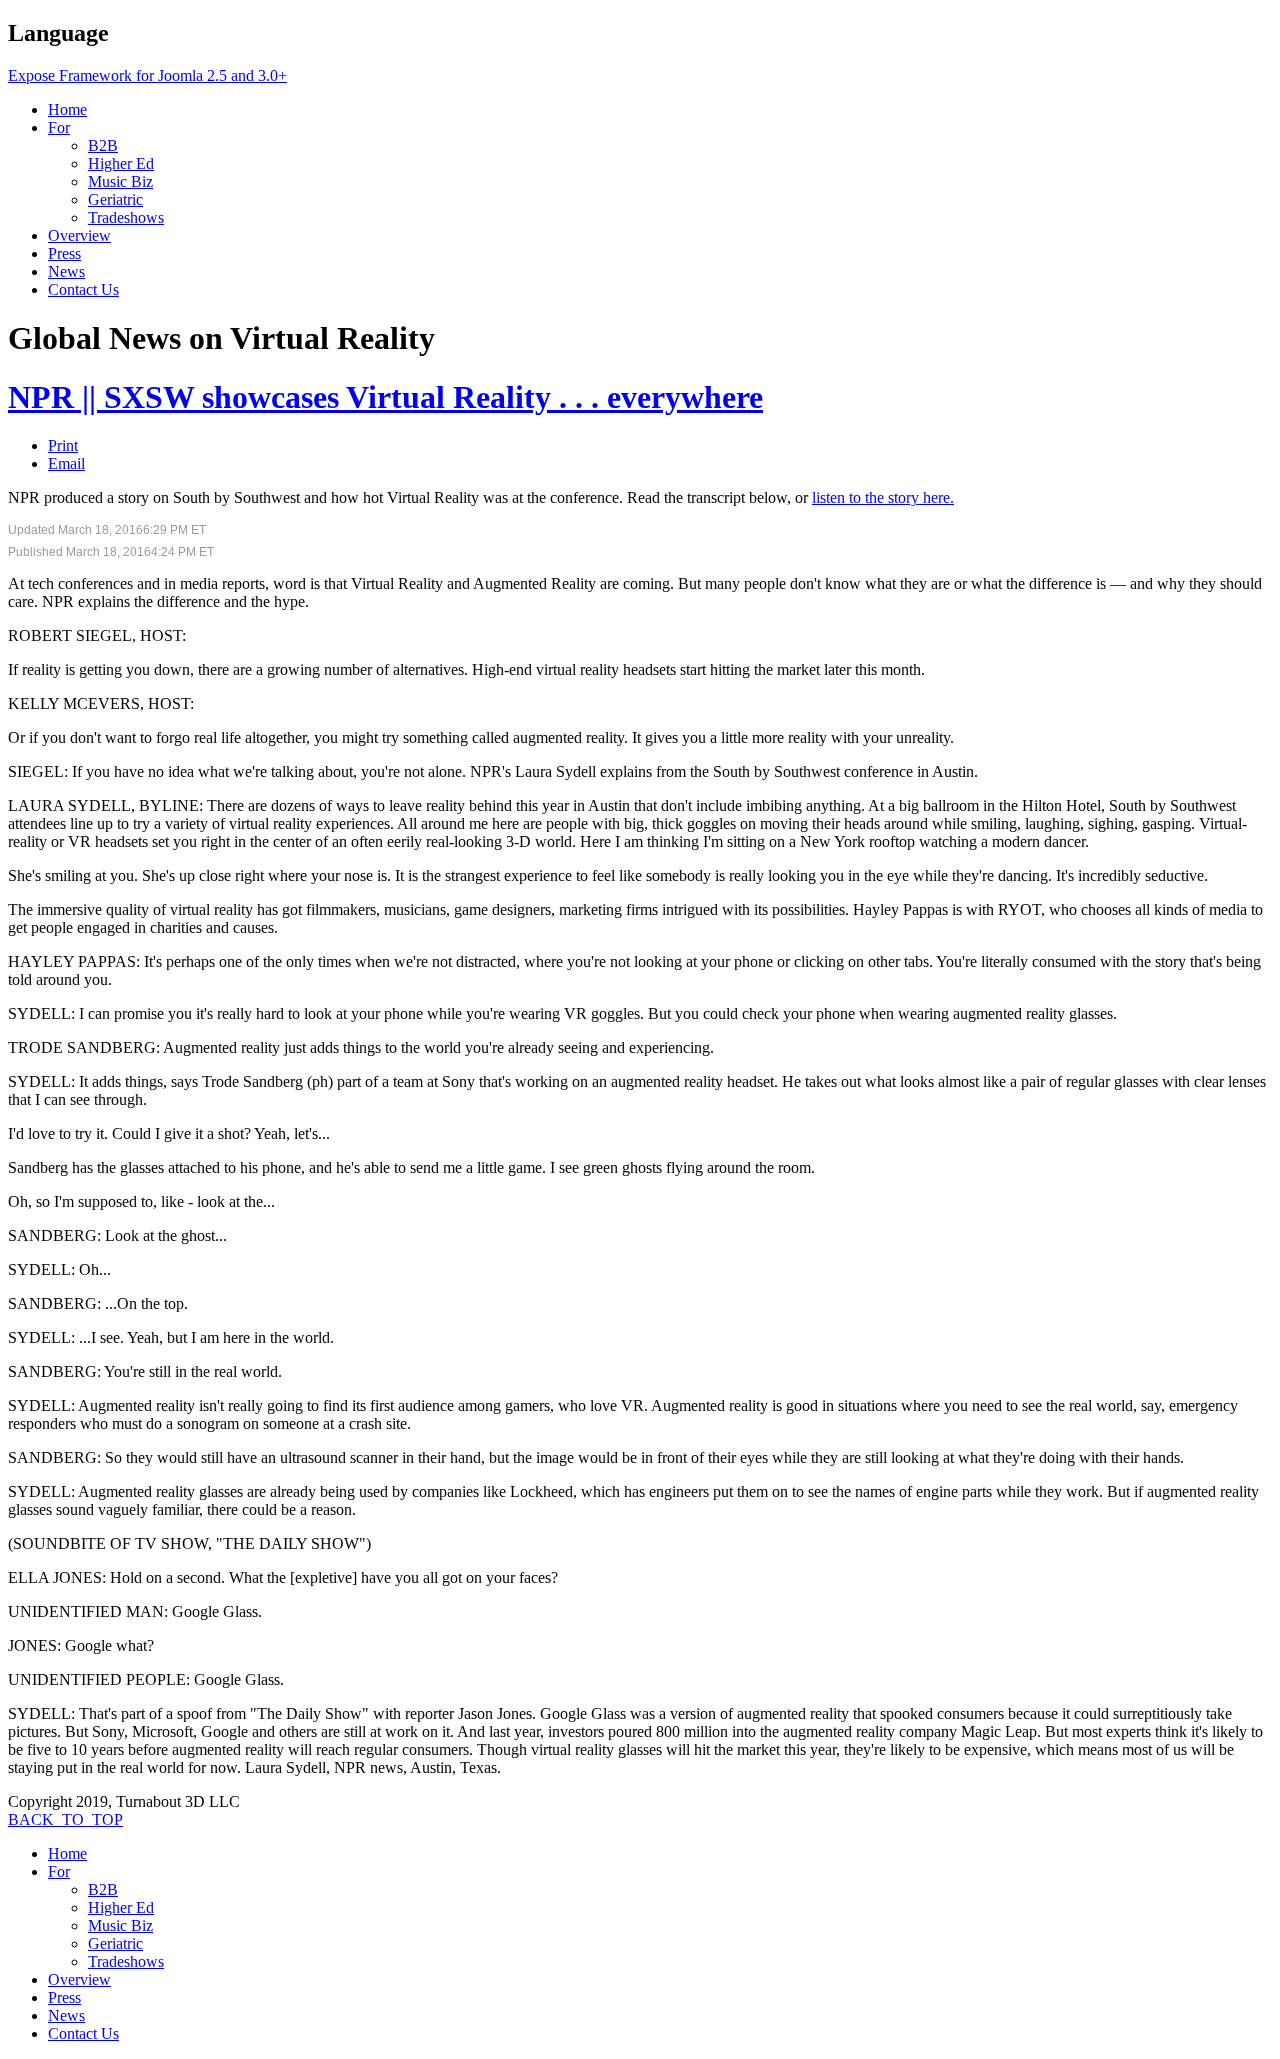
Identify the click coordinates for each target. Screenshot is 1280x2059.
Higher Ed (121, 163)
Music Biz (120, 181)
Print (63, 445)
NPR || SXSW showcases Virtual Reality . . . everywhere (385, 397)
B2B (103, 145)
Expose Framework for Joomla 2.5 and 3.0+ (147, 75)
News (66, 271)
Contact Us (83, 289)
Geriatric (115, 199)
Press (64, 253)
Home (67, 109)
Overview (79, 235)
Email (66, 463)
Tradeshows (126, 217)
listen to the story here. (883, 497)
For (59, 127)
